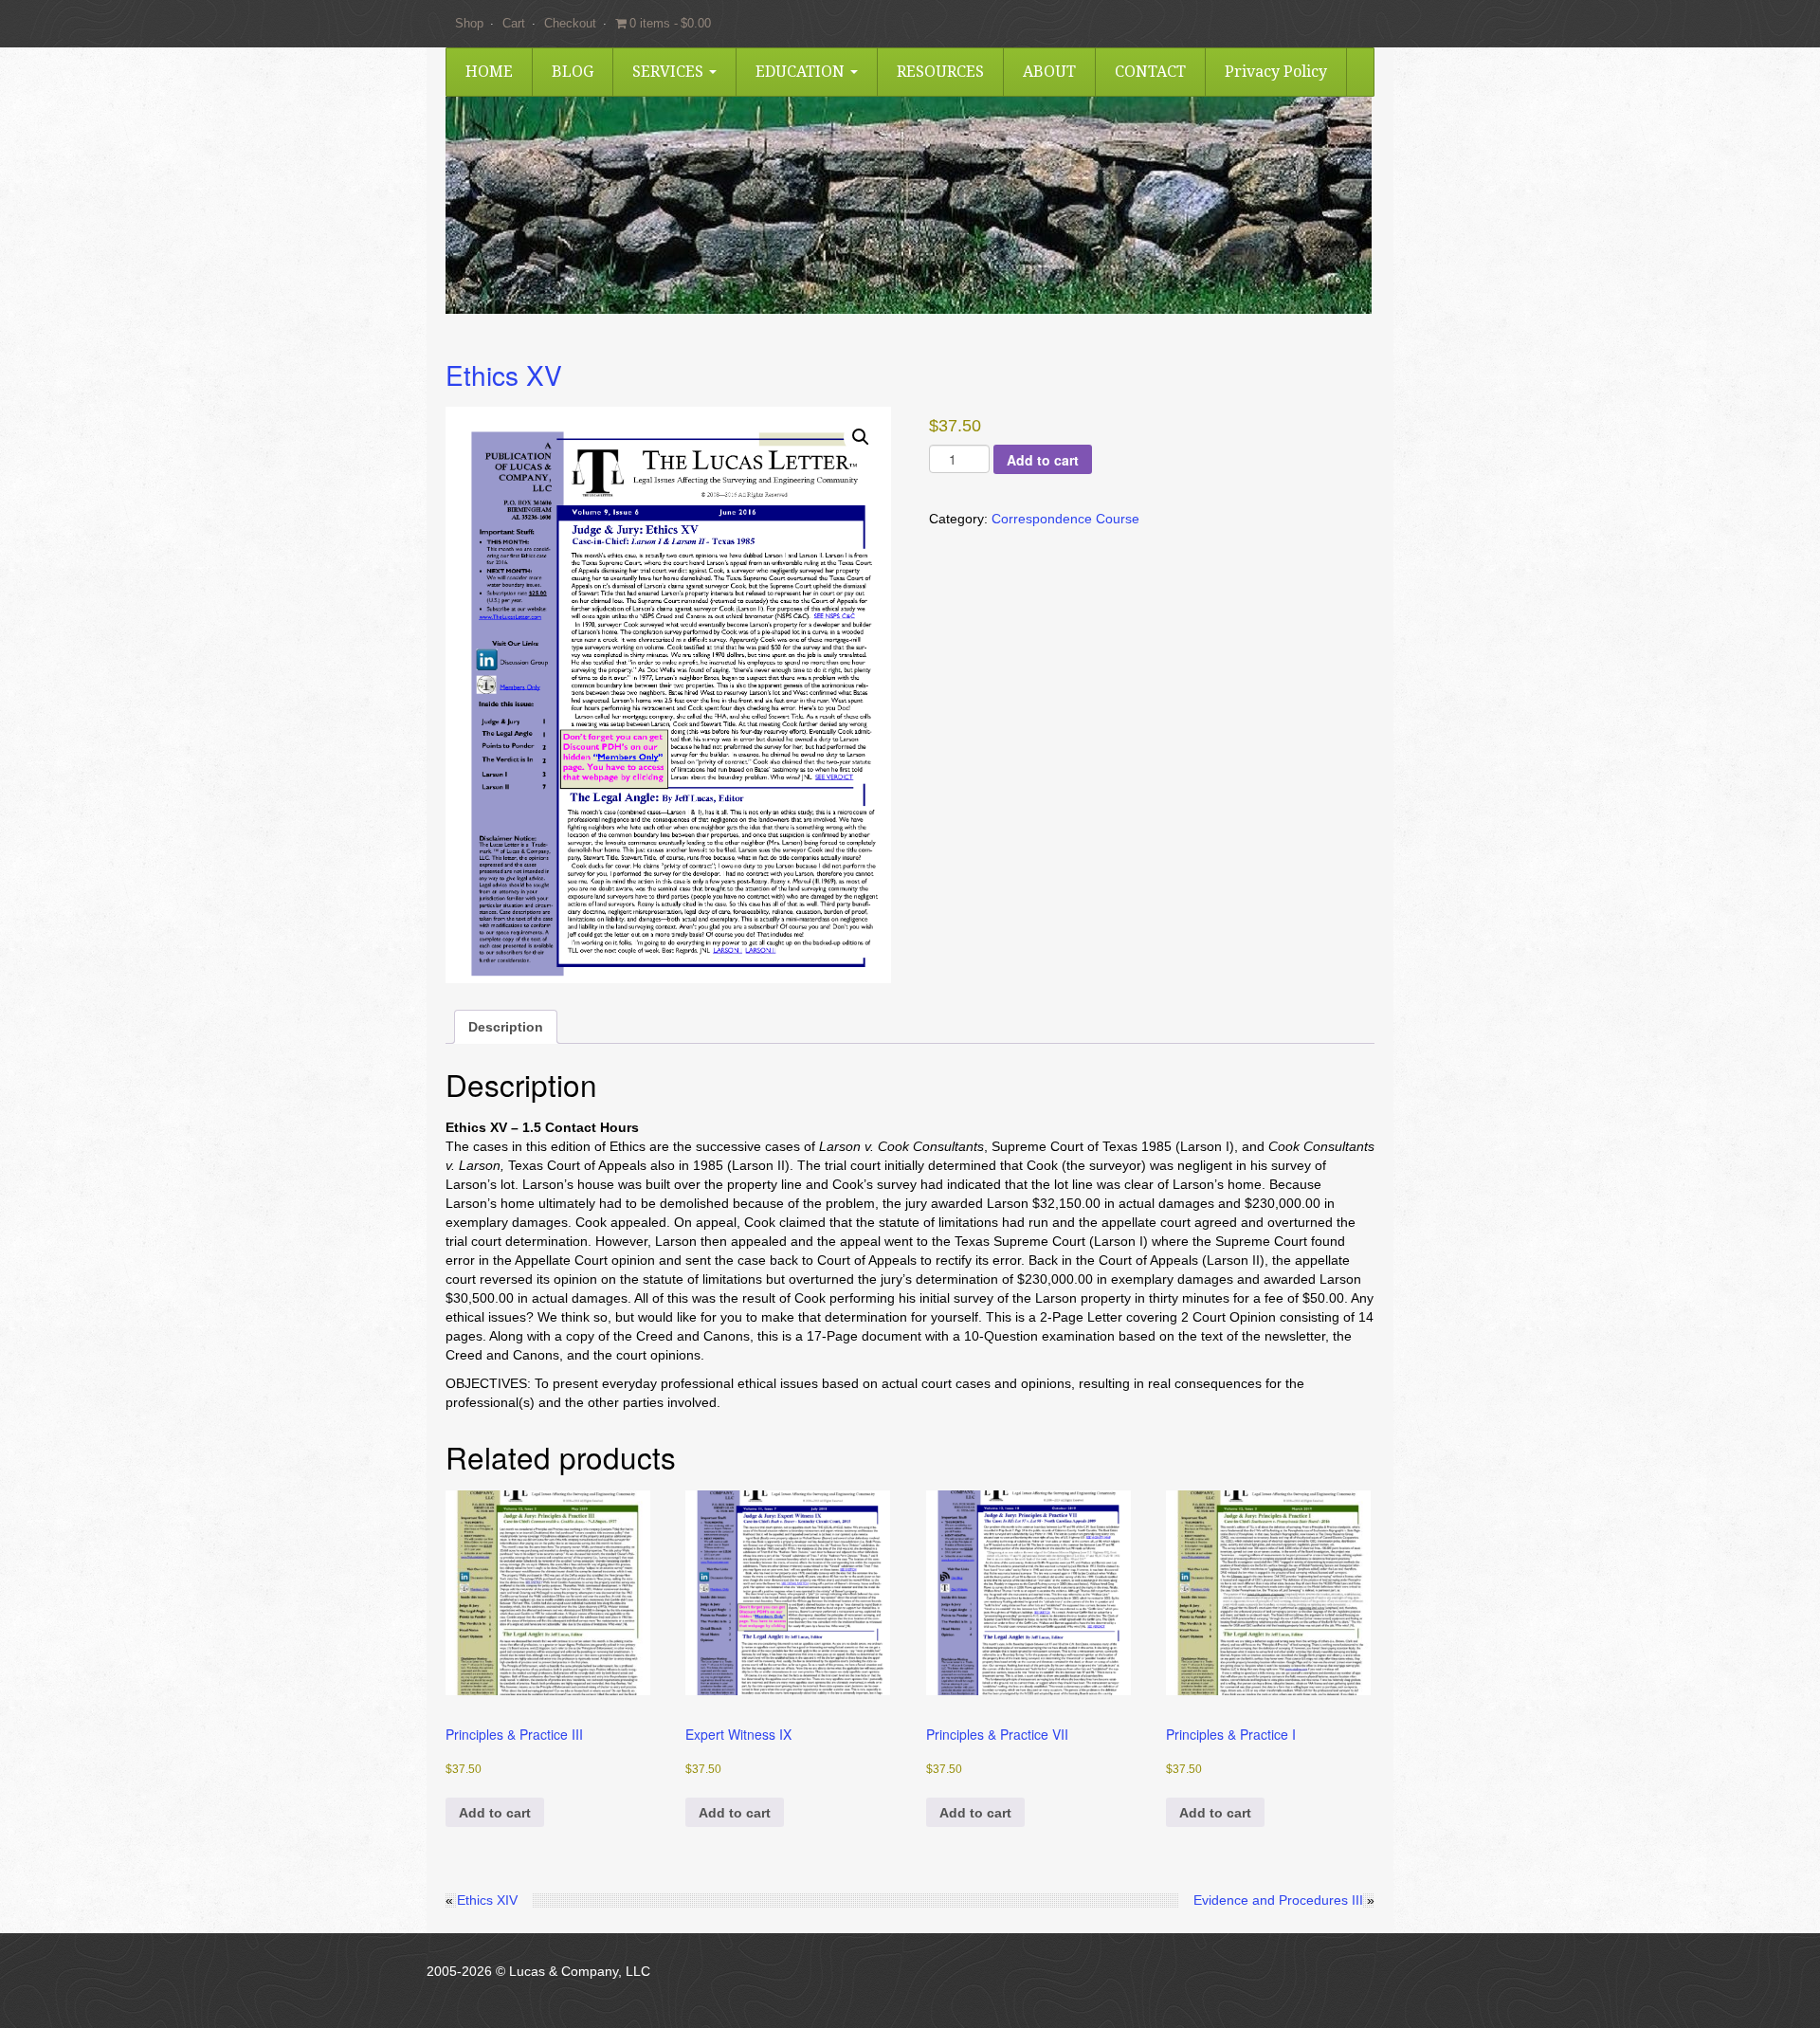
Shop (469, 23)
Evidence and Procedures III (1278, 1900)
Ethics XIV (487, 1900)
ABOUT (1049, 72)
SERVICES (670, 72)
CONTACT (1150, 72)
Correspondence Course (1065, 519)
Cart (514, 23)
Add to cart (1043, 460)
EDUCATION (802, 72)
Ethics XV (504, 375)
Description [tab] (506, 1027)
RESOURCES (940, 72)
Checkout (570, 23)
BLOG (573, 72)
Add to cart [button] (495, 1813)
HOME (489, 72)
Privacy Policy (1276, 72)
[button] (861, 437)
